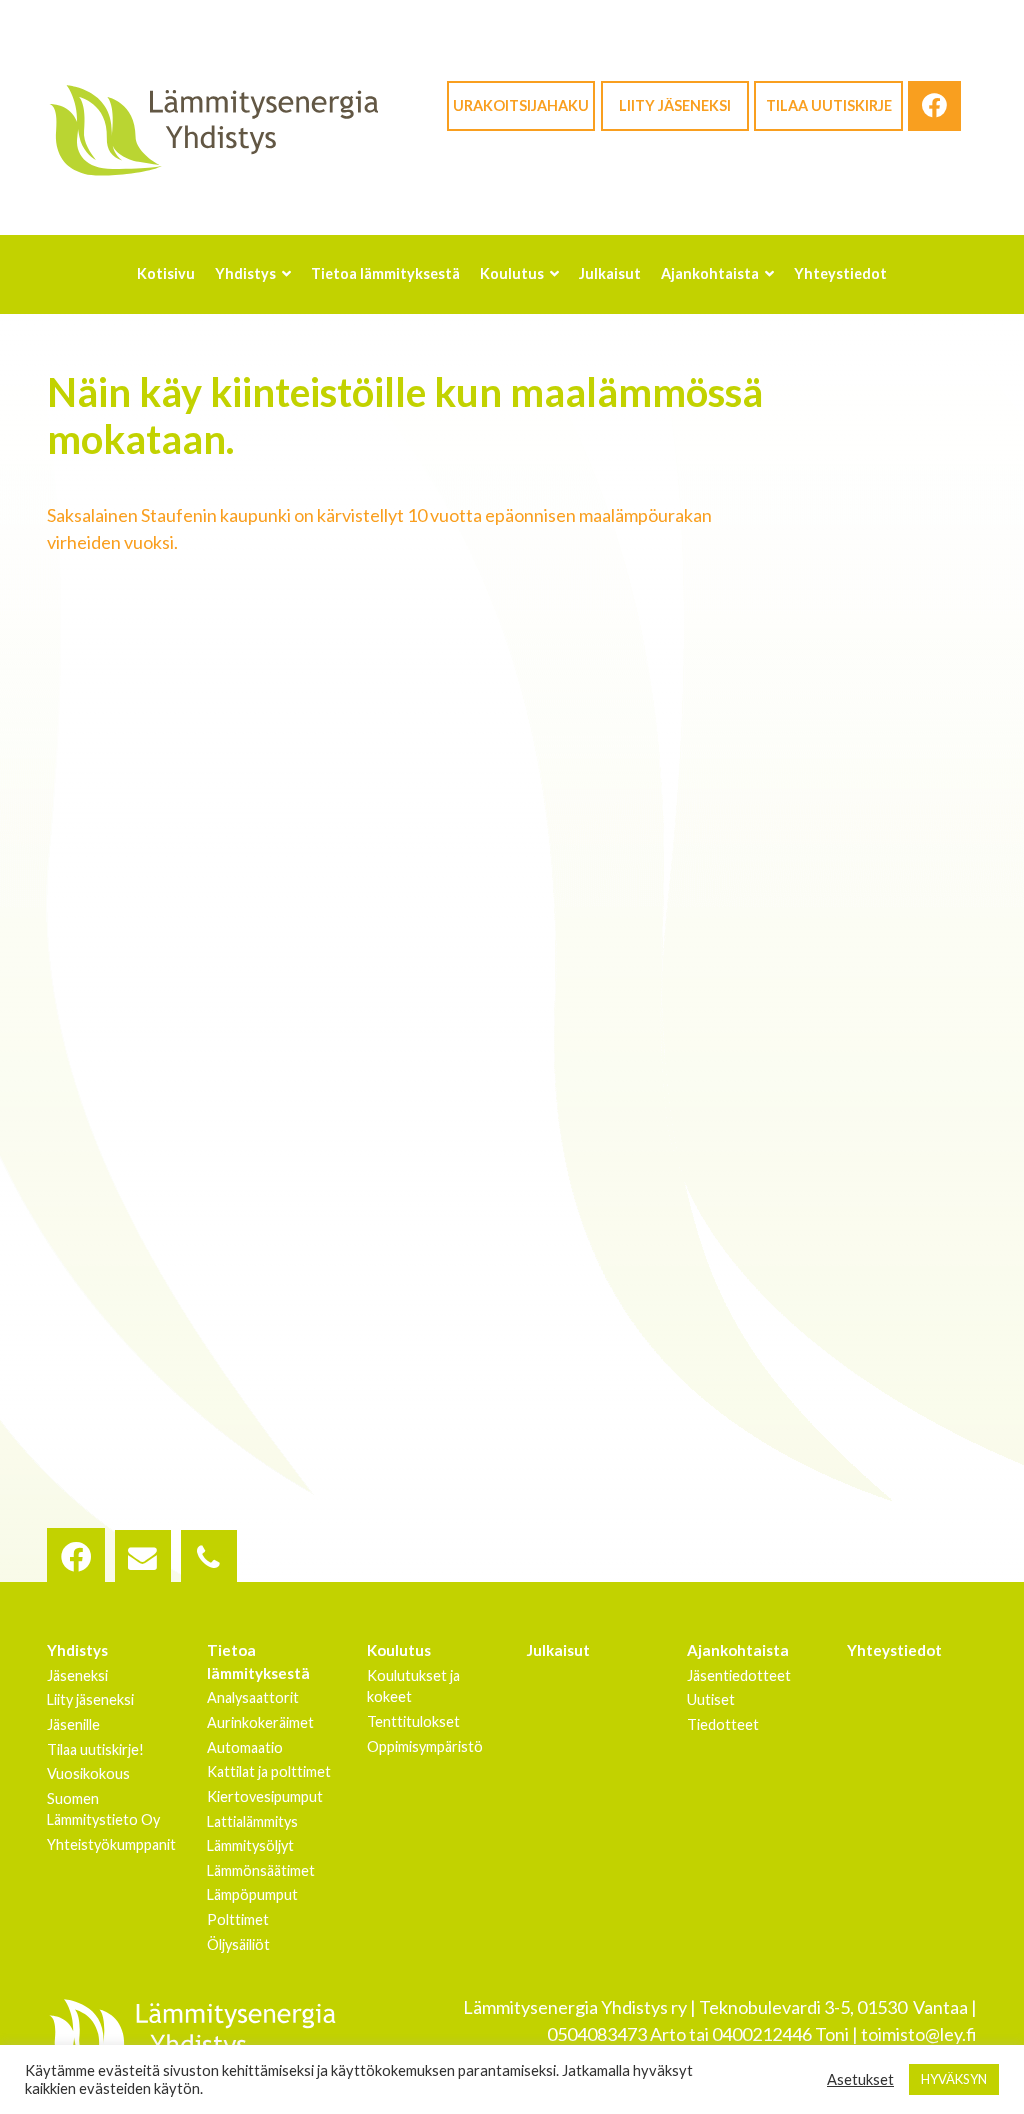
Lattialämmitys (252, 1821)
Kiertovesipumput (265, 1796)
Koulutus (399, 1650)
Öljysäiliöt (238, 1944)
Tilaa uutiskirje (829, 105)
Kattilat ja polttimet (269, 1771)
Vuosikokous (88, 1773)
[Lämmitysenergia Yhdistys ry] (213, 129)
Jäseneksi (77, 1675)
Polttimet (238, 1919)
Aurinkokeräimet (260, 1722)
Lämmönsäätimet (261, 1870)
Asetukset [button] (860, 2079)
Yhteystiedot (894, 1650)
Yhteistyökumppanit (111, 1844)
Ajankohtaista (738, 1650)
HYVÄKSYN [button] (954, 2079)
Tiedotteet (723, 1724)
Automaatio (245, 1747)
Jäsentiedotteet (739, 1675)
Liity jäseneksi (675, 105)
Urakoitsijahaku (521, 105)
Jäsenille (73, 1724)
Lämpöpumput (252, 1894)
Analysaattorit (253, 1697)
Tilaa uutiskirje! (95, 1749)
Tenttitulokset (413, 1721)
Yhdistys (77, 1650)
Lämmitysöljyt (250, 1845)
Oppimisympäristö (425, 1746)
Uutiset (711, 1699)
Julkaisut (558, 1650)
